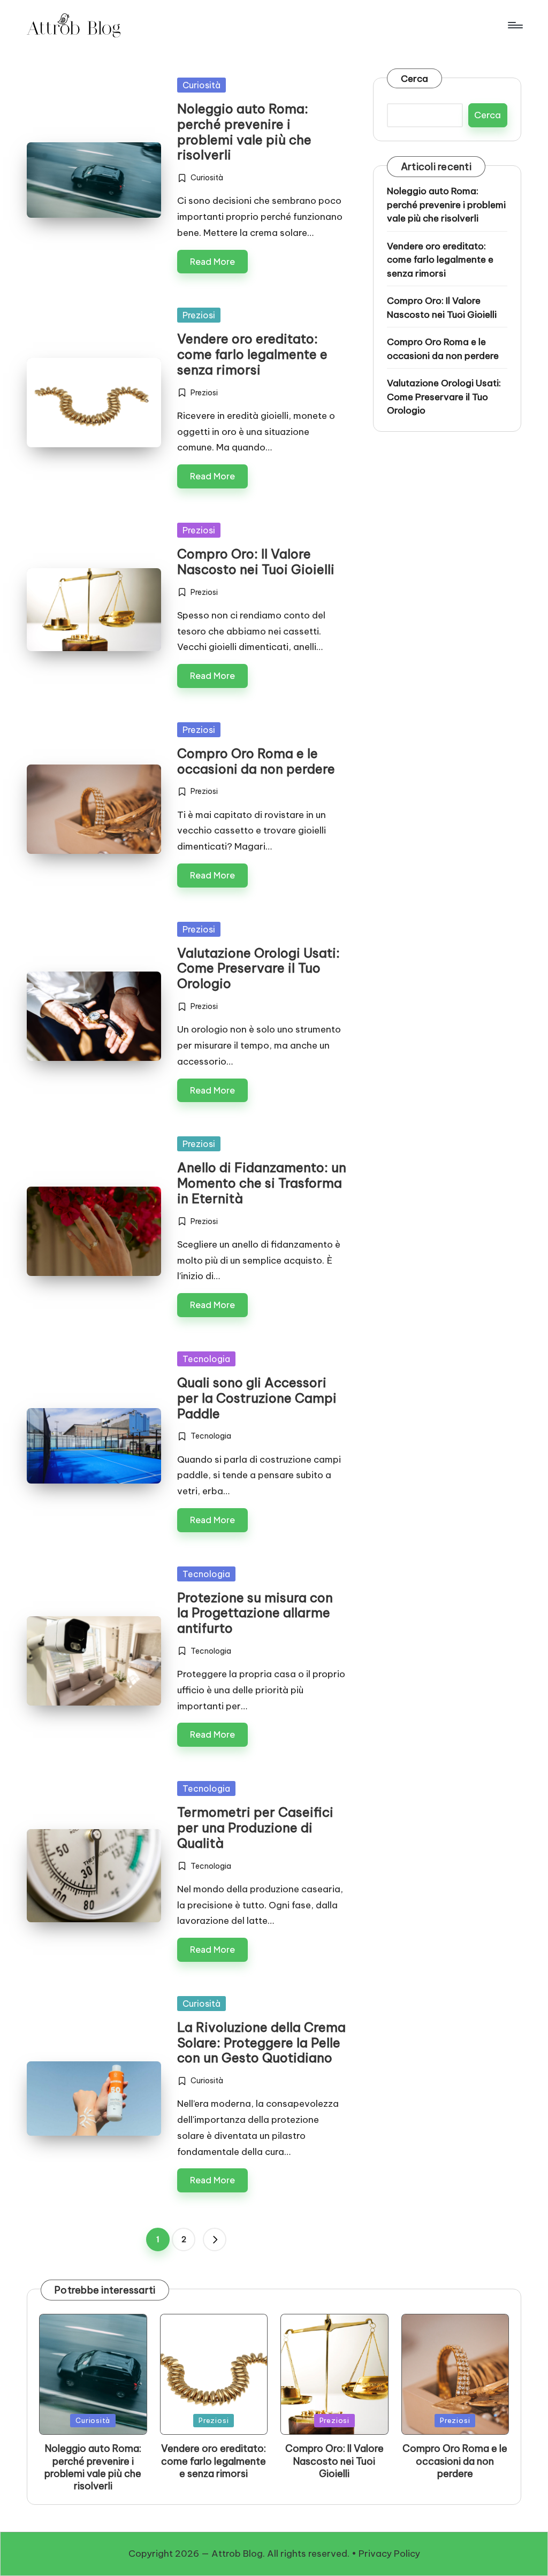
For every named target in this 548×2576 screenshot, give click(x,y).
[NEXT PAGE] (215, 2239)
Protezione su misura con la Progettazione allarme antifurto (255, 1613)
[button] (215, 2239)
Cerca (414, 79)
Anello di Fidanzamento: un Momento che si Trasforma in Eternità (262, 1183)
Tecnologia (206, 1359)
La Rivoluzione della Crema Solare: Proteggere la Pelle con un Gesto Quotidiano (261, 2043)
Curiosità (201, 85)
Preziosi (199, 315)
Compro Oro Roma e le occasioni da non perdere (256, 761)
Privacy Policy (389, 2554)
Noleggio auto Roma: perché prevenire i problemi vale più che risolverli (244, 132)
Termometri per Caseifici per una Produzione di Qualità (255, 1828)
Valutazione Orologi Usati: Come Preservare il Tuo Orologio (258, 968)
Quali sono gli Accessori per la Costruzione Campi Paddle (257, 1398)
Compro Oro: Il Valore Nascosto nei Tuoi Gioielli (256, 561)
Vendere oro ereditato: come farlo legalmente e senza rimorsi (252, 354)
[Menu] (515, 25)
